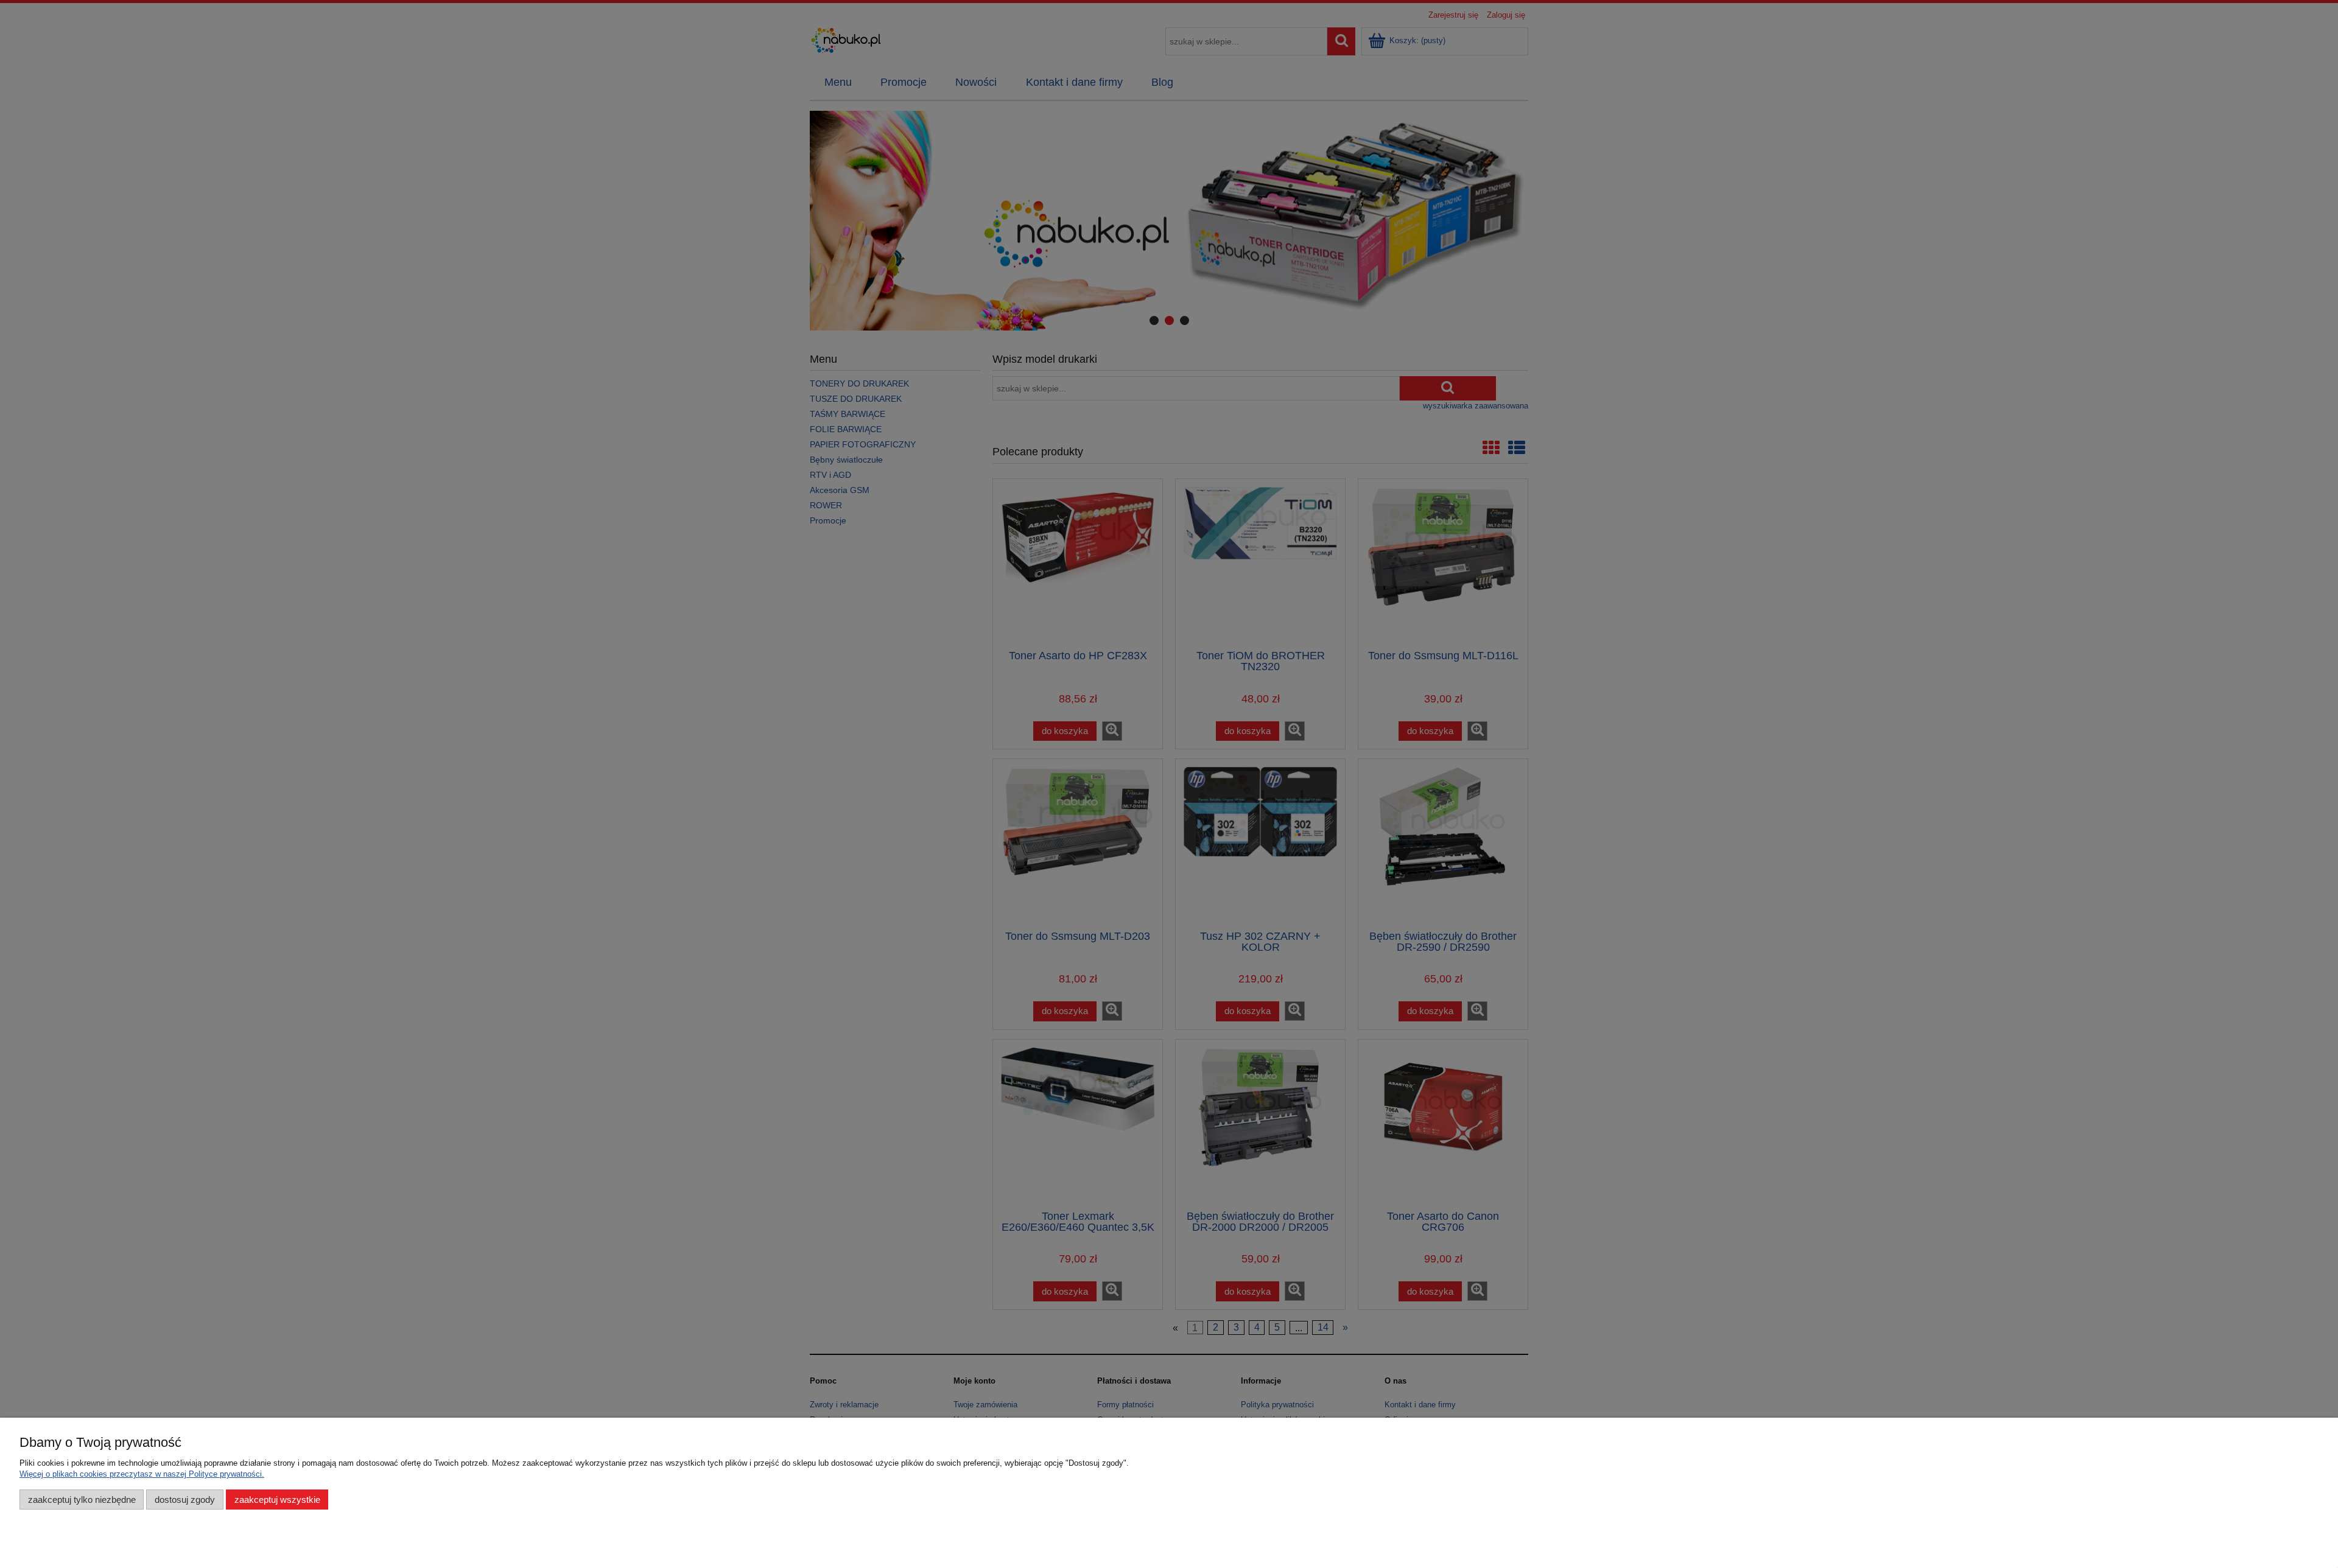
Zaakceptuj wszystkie (277, 1500)
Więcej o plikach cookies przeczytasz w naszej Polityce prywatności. (142, 1474)
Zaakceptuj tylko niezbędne (82, 1500)
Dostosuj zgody (185, 1500)
